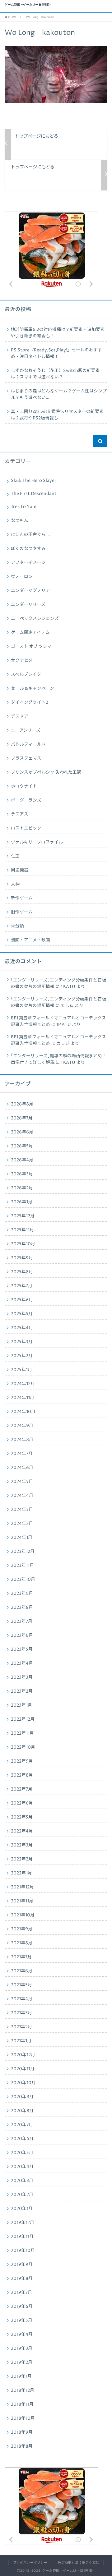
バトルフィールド (28, 744)
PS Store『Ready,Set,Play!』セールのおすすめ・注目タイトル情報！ (56, 353)
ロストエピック (26, 828)
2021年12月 (22, 1887)
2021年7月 (21, 1957)
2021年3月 (21, 2013)
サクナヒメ (22, 661)
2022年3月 (22, 1845)
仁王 (15, 856)
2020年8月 (22, 2111)
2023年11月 (22, 1566)
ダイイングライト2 (30, 702)
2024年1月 (22, 1538)
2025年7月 (22, 1286)
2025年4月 (22, 1328)
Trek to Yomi (24, 507)
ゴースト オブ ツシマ (31, 647)
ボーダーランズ (26, 800)
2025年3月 (22, 1342)
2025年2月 (22, 1356)
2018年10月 (23, 2418)
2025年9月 (22, 1258)
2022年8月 (22, 1775)
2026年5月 (22, 1146)
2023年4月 (22, 1663)
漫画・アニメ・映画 (30, 940)
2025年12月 (23, 1216)
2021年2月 (21, 2027)
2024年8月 (22, 1440)
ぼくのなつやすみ (28, 549)
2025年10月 (23, 1244)
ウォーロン (22, 577)
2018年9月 (22, 2432)
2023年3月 (22, 1677)
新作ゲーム (22, 898)
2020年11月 (23, 2069)
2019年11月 (22, 2237)
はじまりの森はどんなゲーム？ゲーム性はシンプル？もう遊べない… (59, 394)
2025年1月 (21, 1370)
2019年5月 (22, 2321)
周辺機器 (20, 870)
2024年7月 (22, 1454)
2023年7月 (22, 1622)
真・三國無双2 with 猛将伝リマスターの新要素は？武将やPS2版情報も (57, 415)
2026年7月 (22, 1118)
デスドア (20, 716)
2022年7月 (22, 1789)
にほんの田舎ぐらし (30, 535)
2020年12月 (23, 2055)
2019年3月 (22, 2349)
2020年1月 (22, 2209)
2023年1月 (21, 1705)
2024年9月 (22, 1426)
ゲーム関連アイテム (30, 633)
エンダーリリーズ (28, 605)
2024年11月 (23, 1398)
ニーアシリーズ (26, 730)
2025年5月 (22, 1314)
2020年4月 (22, 2167)
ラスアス (20, 814)
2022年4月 (22, 1831)
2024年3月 (22, 1510)
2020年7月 (22, 2125)
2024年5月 (22, 1482)
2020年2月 (22, 2195)
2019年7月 (21, 2293)
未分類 (17, 926)
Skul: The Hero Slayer (34, 481)
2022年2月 (22, 1859)
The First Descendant (34, 494)
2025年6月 (22, 1300)
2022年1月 (21, 1873)
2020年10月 (23, 2083)
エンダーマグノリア (30, 591)
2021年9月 (22, 1929)
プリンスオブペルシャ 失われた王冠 (46, 772)
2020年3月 (22, 2181)
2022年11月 (22, 1733)
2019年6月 (22, 2307)
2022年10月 (23, 1747)
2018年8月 (22, 2446)
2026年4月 (22, 1160)
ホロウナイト (24, 786)
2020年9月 (22, 2097)
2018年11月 (22, 2404)
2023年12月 (23, 1552)
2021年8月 (22, 1943)
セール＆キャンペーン (33, 689)
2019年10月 (23, 2251)
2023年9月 (22, 1594)
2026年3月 (22, 1174)
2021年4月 (22, 1999)
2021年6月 (22, 1971)
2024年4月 (22, 1496)
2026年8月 (22, 1104)
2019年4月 (22, 2335)
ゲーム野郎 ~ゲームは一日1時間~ (28, 5)
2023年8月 (22, 1608)
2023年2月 (22, 1691)
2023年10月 (23, 1580)
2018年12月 (23, 2391)
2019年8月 (22, 2279)
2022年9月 (22, 1761)
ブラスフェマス (26, 758)
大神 (15, 884)
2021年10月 (23, 1915)
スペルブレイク (26, 675)
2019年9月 (22, 2265)
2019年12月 (23, 2223)
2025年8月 (22, 1272)
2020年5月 (22, 2153)
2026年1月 (22, 1202)
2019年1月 (21, 2377)
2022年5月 (22, 1817)
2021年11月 (22, 1901)
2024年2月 (22, 1524)
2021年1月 (21, 2041)
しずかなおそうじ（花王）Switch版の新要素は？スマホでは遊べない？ (55, 374)
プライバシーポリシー (30, 2563)
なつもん (20, 521)
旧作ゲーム (22, 912)
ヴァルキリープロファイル (37, 842)
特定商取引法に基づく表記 (78, 2563)
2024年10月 (23, 1412)
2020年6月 (22, 2139)
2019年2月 (22, 2363)
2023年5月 (22, 1649)
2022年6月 (22, 1803)
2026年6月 (22, 1132)
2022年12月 (23, 1719)
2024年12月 (23, 1384)
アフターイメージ (28, 563)
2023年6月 (22, 1636)
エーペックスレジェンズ (35, 619)
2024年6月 (22, 1468)
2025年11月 (22, 1230)
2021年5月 (21, 1985)
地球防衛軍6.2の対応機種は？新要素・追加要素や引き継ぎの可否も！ (58, 333)
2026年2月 (22, 1188)
